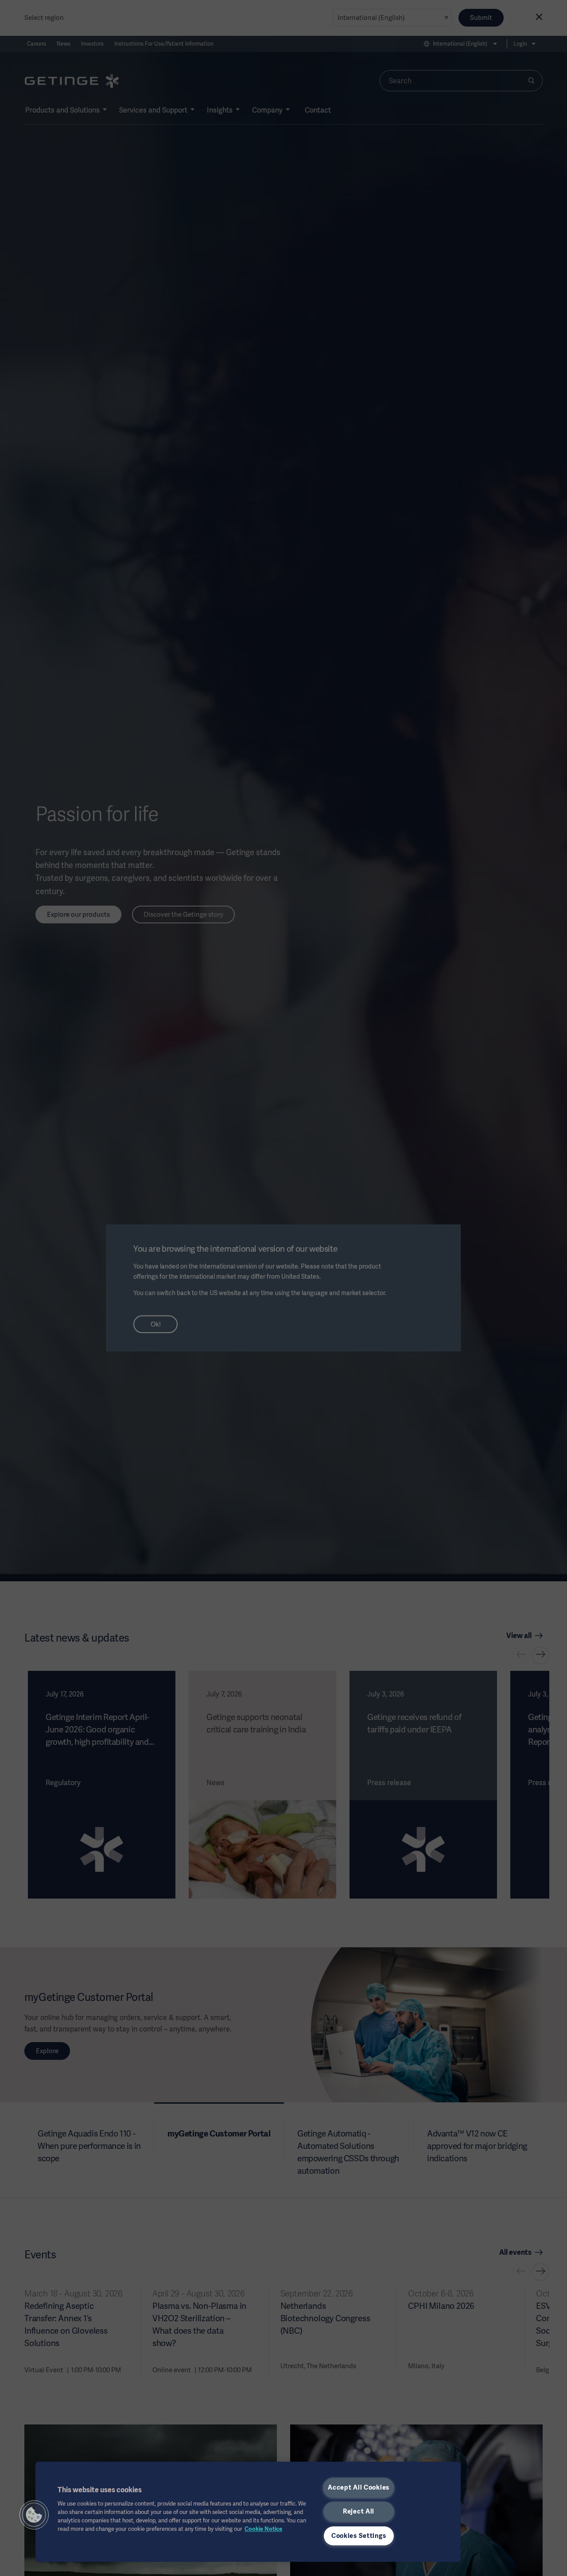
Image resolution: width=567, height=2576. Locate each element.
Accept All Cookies (359, 2487)
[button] (34, 2515)
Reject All (359, 2511)
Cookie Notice (263, 2529)
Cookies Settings (359, 2536)
